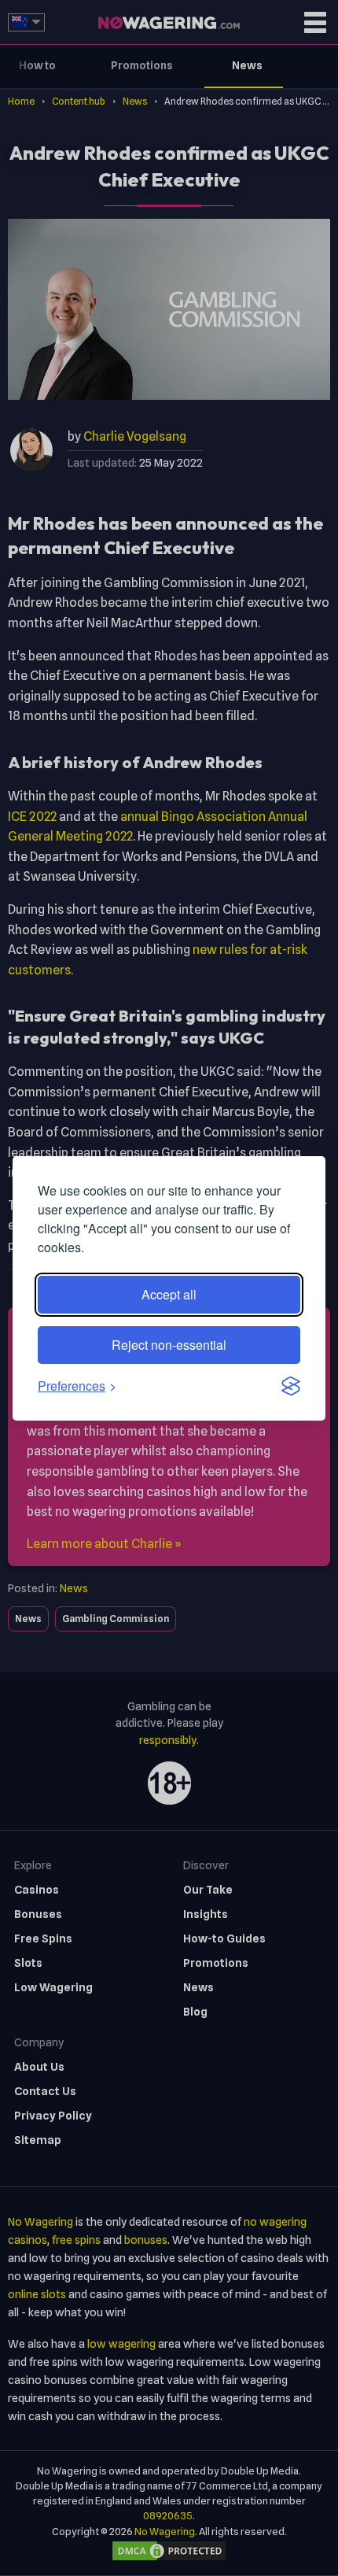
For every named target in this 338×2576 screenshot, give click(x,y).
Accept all (169, 1294)
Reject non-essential (169, 1345)
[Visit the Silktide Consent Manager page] (291, 1386)
